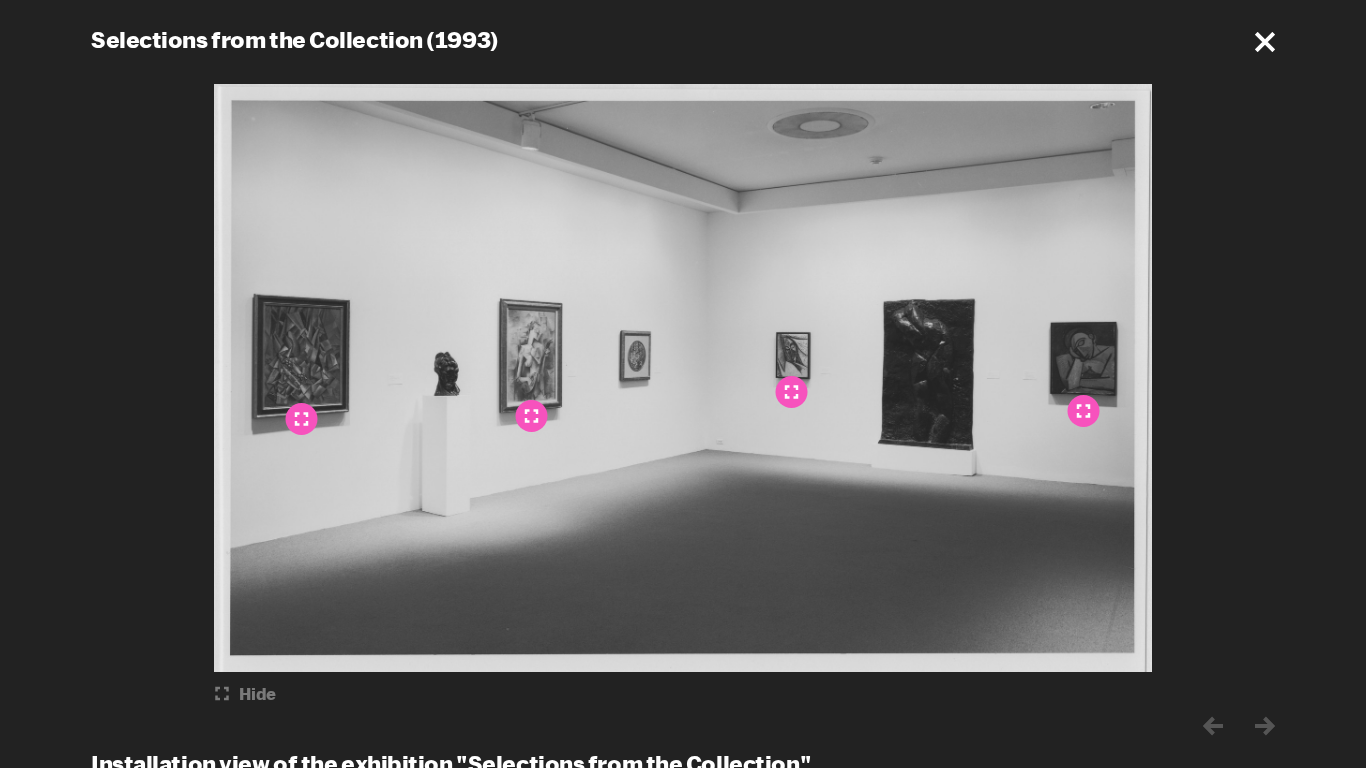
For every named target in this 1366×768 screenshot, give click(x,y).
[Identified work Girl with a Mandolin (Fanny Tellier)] (532, 416)
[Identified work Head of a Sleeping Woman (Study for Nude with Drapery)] (792, 392)
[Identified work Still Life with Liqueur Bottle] (302, 419)
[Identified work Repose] (1084, 411)
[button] (1265, 42)
